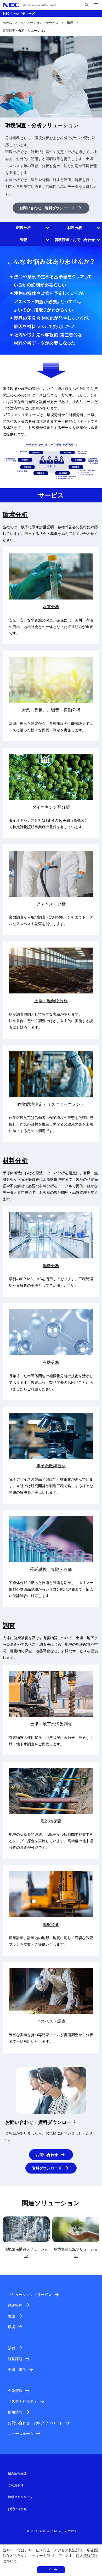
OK (48, 2570)
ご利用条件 (16, 2485)
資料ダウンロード (47, 2168)
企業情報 (15, 2391)
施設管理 (15, 2305)
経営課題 (15, 2359)
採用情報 (15, 2412)
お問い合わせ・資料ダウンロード (47, 208)
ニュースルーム (21, 2434)
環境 (70, 23)
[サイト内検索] (87, 5)
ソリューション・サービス (39, 23)
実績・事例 (17, 2369)
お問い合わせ (47, 2155)
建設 (12, 2316)
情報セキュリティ (20, 2497)
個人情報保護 (87, 2555)
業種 (12, 2348)
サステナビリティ (22, 2401)
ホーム (7, 23)
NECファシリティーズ (19, 13)
